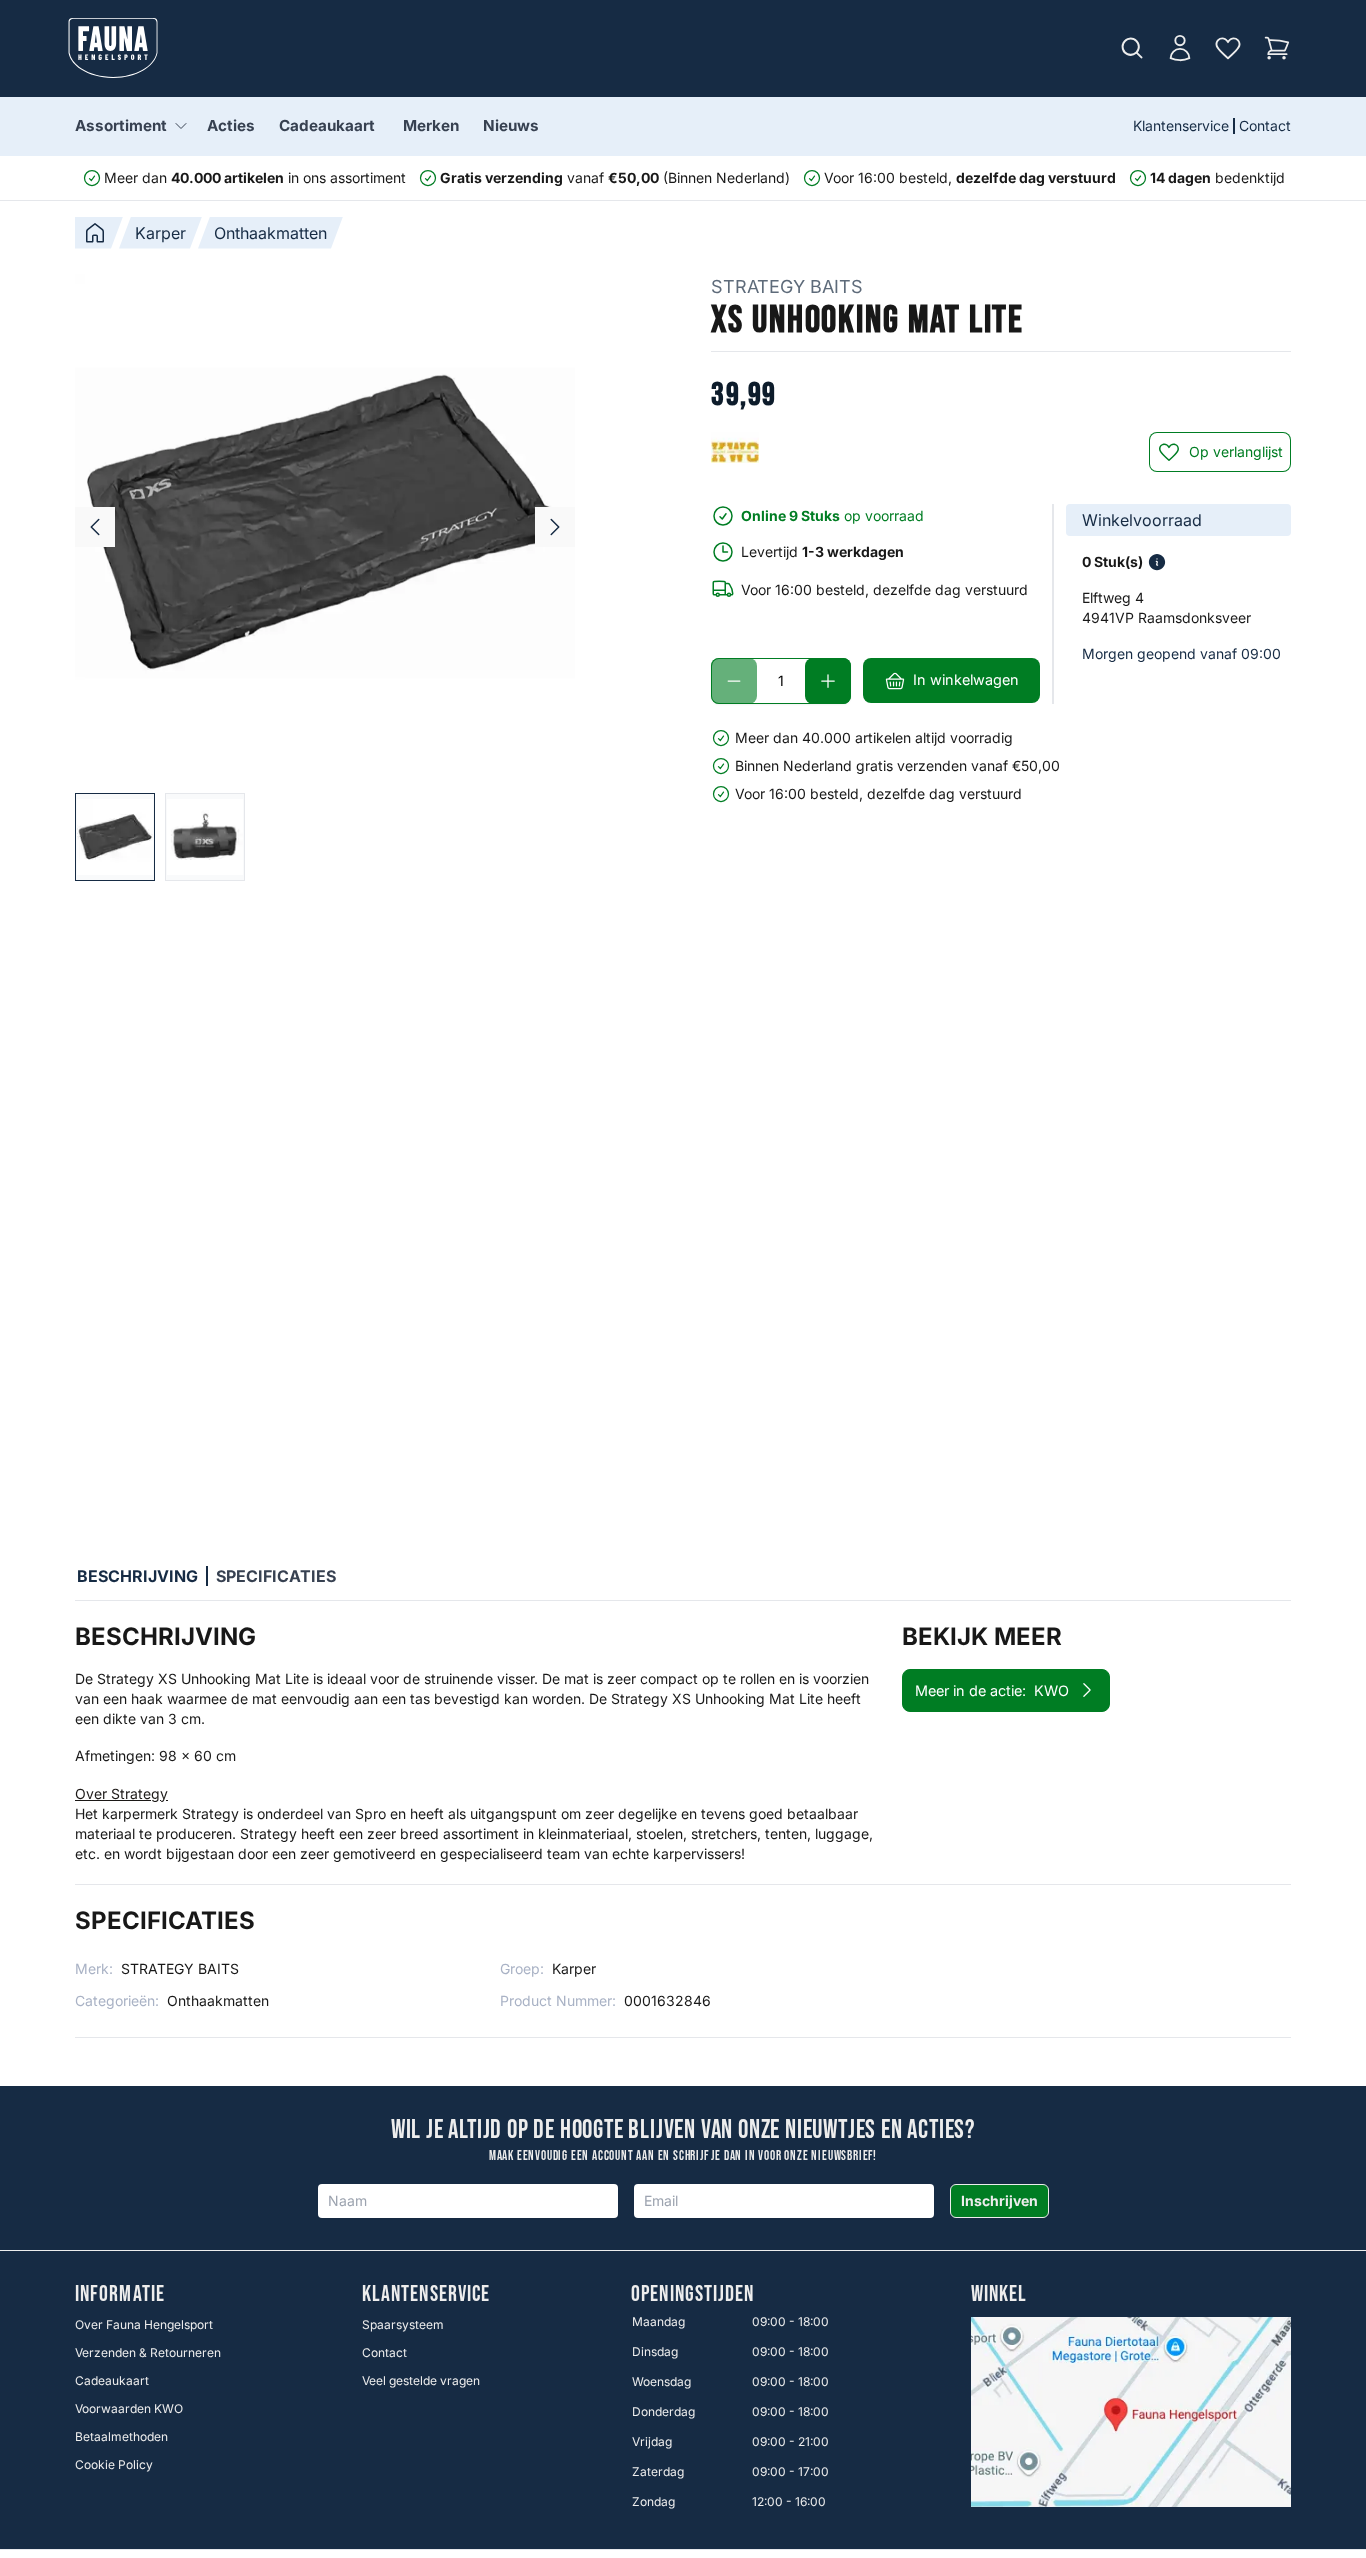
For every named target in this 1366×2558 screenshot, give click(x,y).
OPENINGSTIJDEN (692, 2295)
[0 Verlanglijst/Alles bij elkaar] (1228, 48)
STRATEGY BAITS (787, 286)
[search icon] (1132, 48)
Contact (1265, 125)
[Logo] (113, 48)
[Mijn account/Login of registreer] (1180, 48)
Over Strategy (121, 1793)
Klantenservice (1181, 125)
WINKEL (999, 2295)
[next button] (555, 527)
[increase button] (828, 681)
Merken (431, 125)
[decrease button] (734, 681)
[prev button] (95, 527)
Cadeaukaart (327, 125)
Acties (231, 125)
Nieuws (511, 125)
